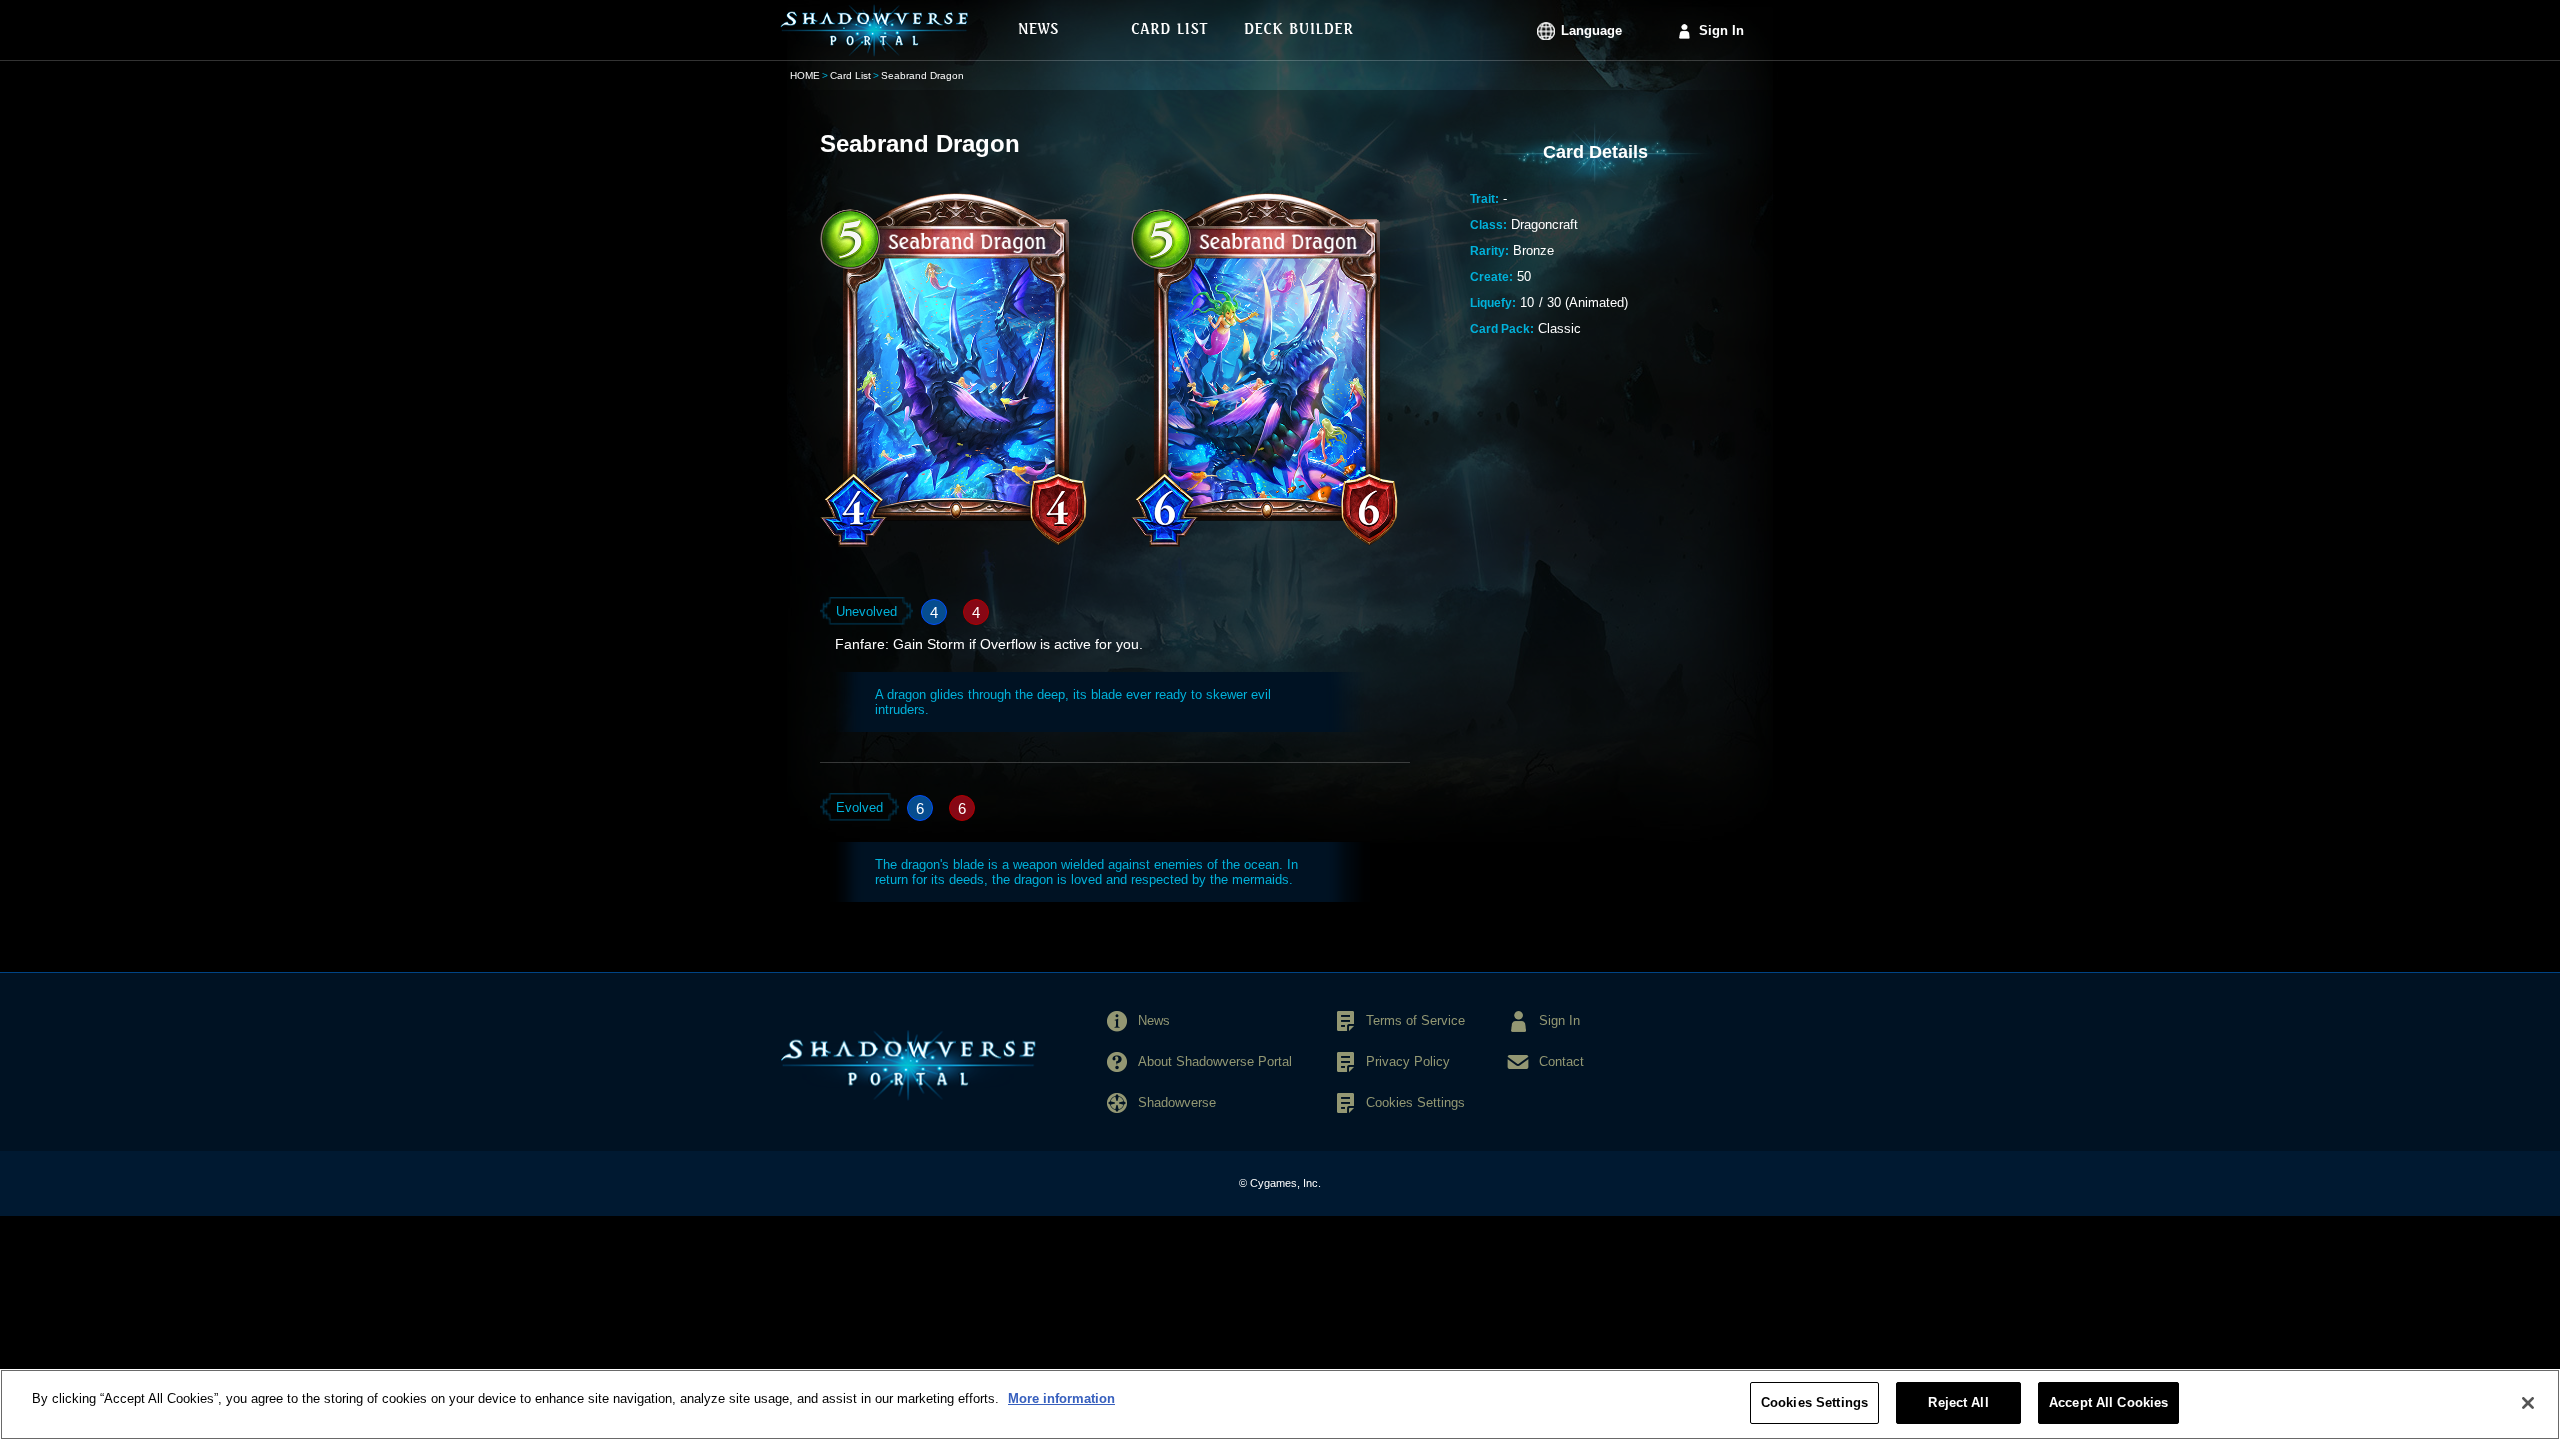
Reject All (1958, 1402)
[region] (1280, 1404)
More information (1061, 1398)
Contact (1561, 1061)
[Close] (2528, 1403)
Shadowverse (1177, 1102)
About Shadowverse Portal (1215, 1061)
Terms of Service (1415, 1020)
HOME (805, 75)
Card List (850, 75)
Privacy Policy (1408, 1061)
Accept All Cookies (2108, 1402)
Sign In (1721, 30)
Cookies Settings (1814, 1402)
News (1154, 1020)
